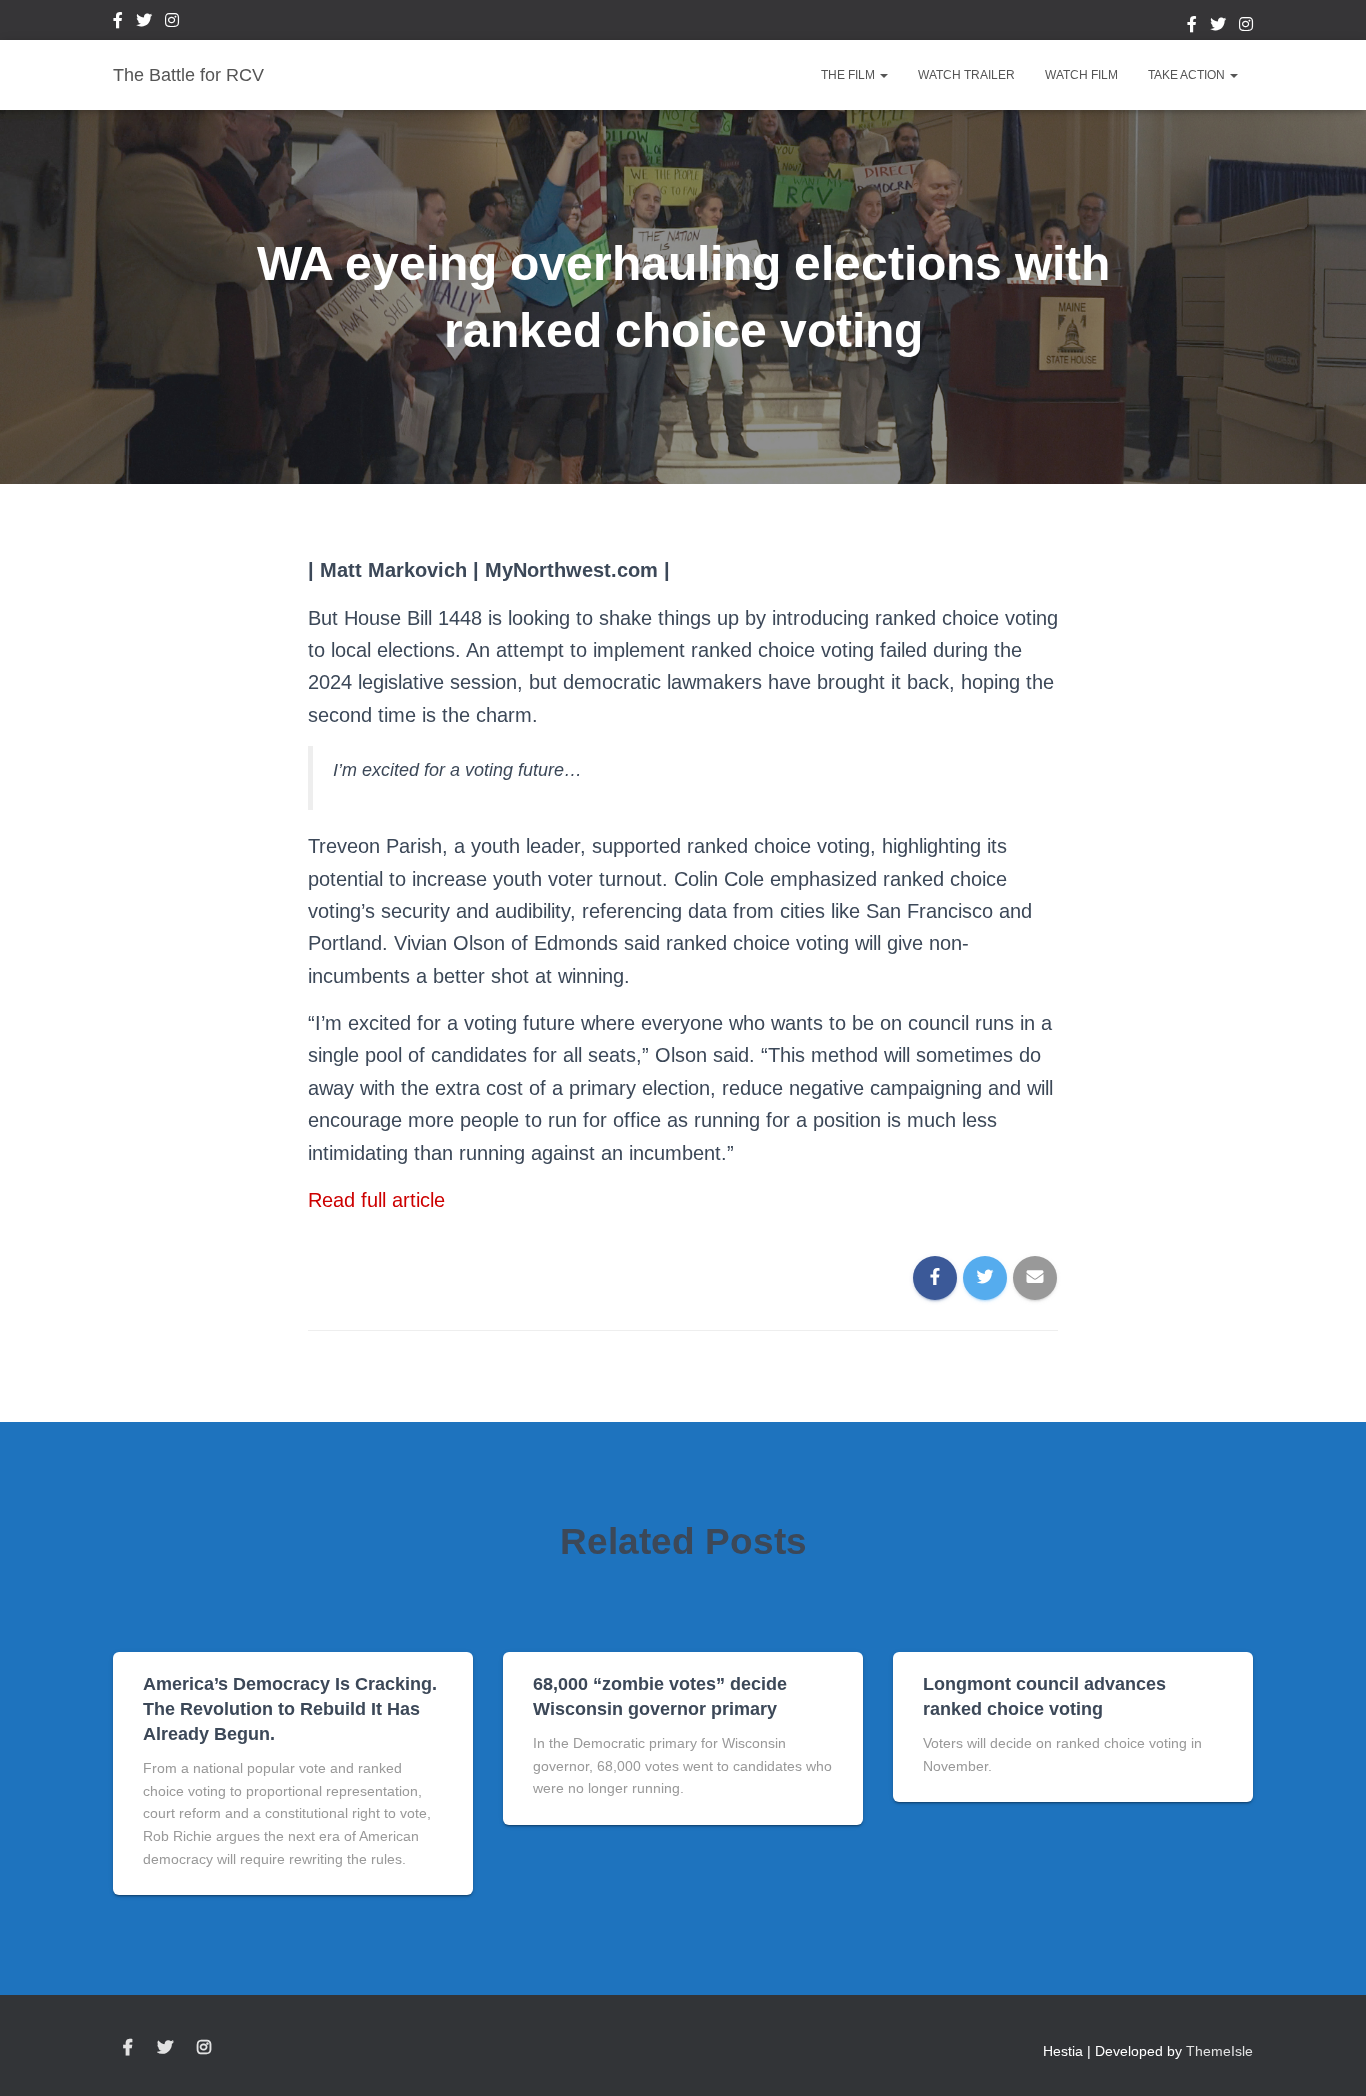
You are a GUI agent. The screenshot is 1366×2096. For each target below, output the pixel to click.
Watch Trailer (966, 75)
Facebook (118, 23)
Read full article (376, 1200)
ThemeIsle (1219, 2051)
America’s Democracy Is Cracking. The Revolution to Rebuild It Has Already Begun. (290, 1709)
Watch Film (1081, 75)
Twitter (144, 23)
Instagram (172, 23)
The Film (849, 75)
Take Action (1188, 75)
